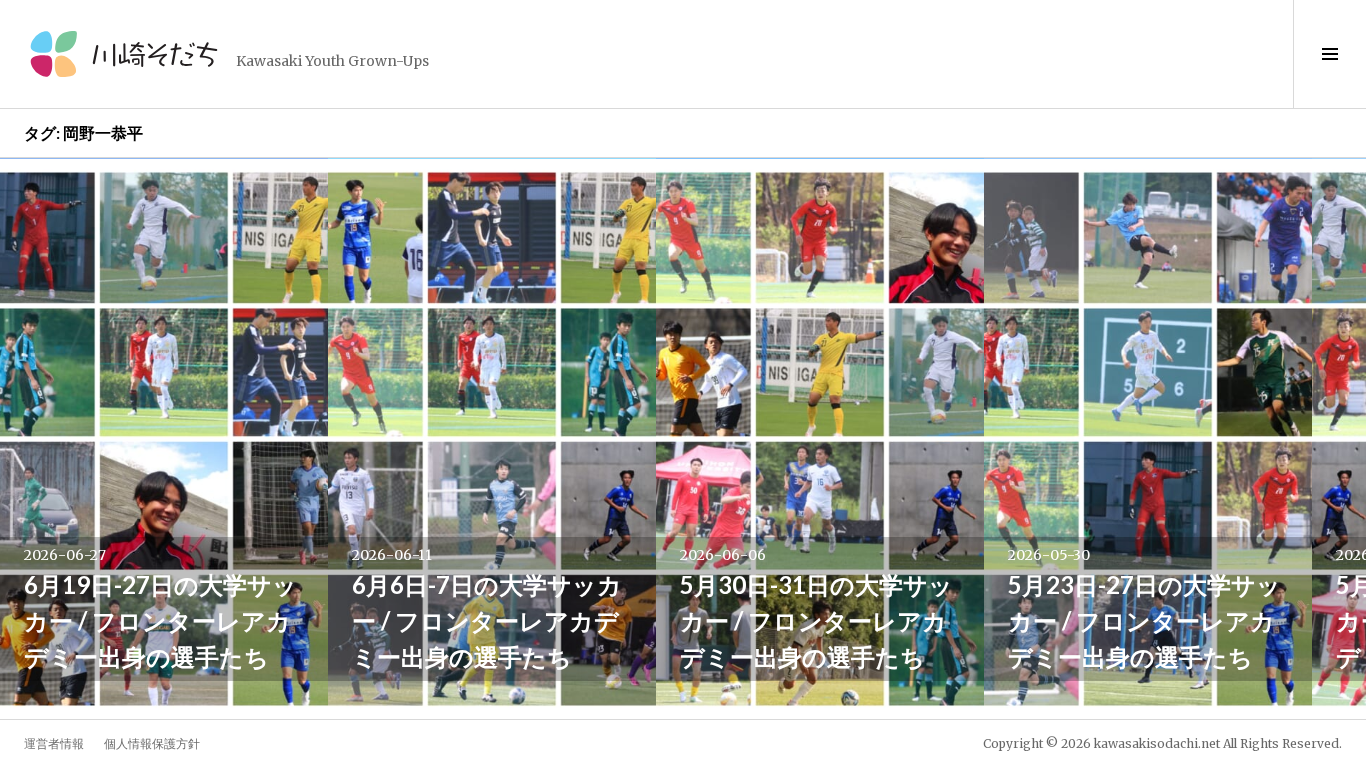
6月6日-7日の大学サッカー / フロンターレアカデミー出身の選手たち (487, 620)
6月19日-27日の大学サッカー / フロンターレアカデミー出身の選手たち (160, 620)
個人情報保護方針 (152, 743)
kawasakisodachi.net (1157, 743)
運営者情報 (54, 743)
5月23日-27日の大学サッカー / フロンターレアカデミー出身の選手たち (1144, 620)
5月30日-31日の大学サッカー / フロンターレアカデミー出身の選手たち (816, 620)
